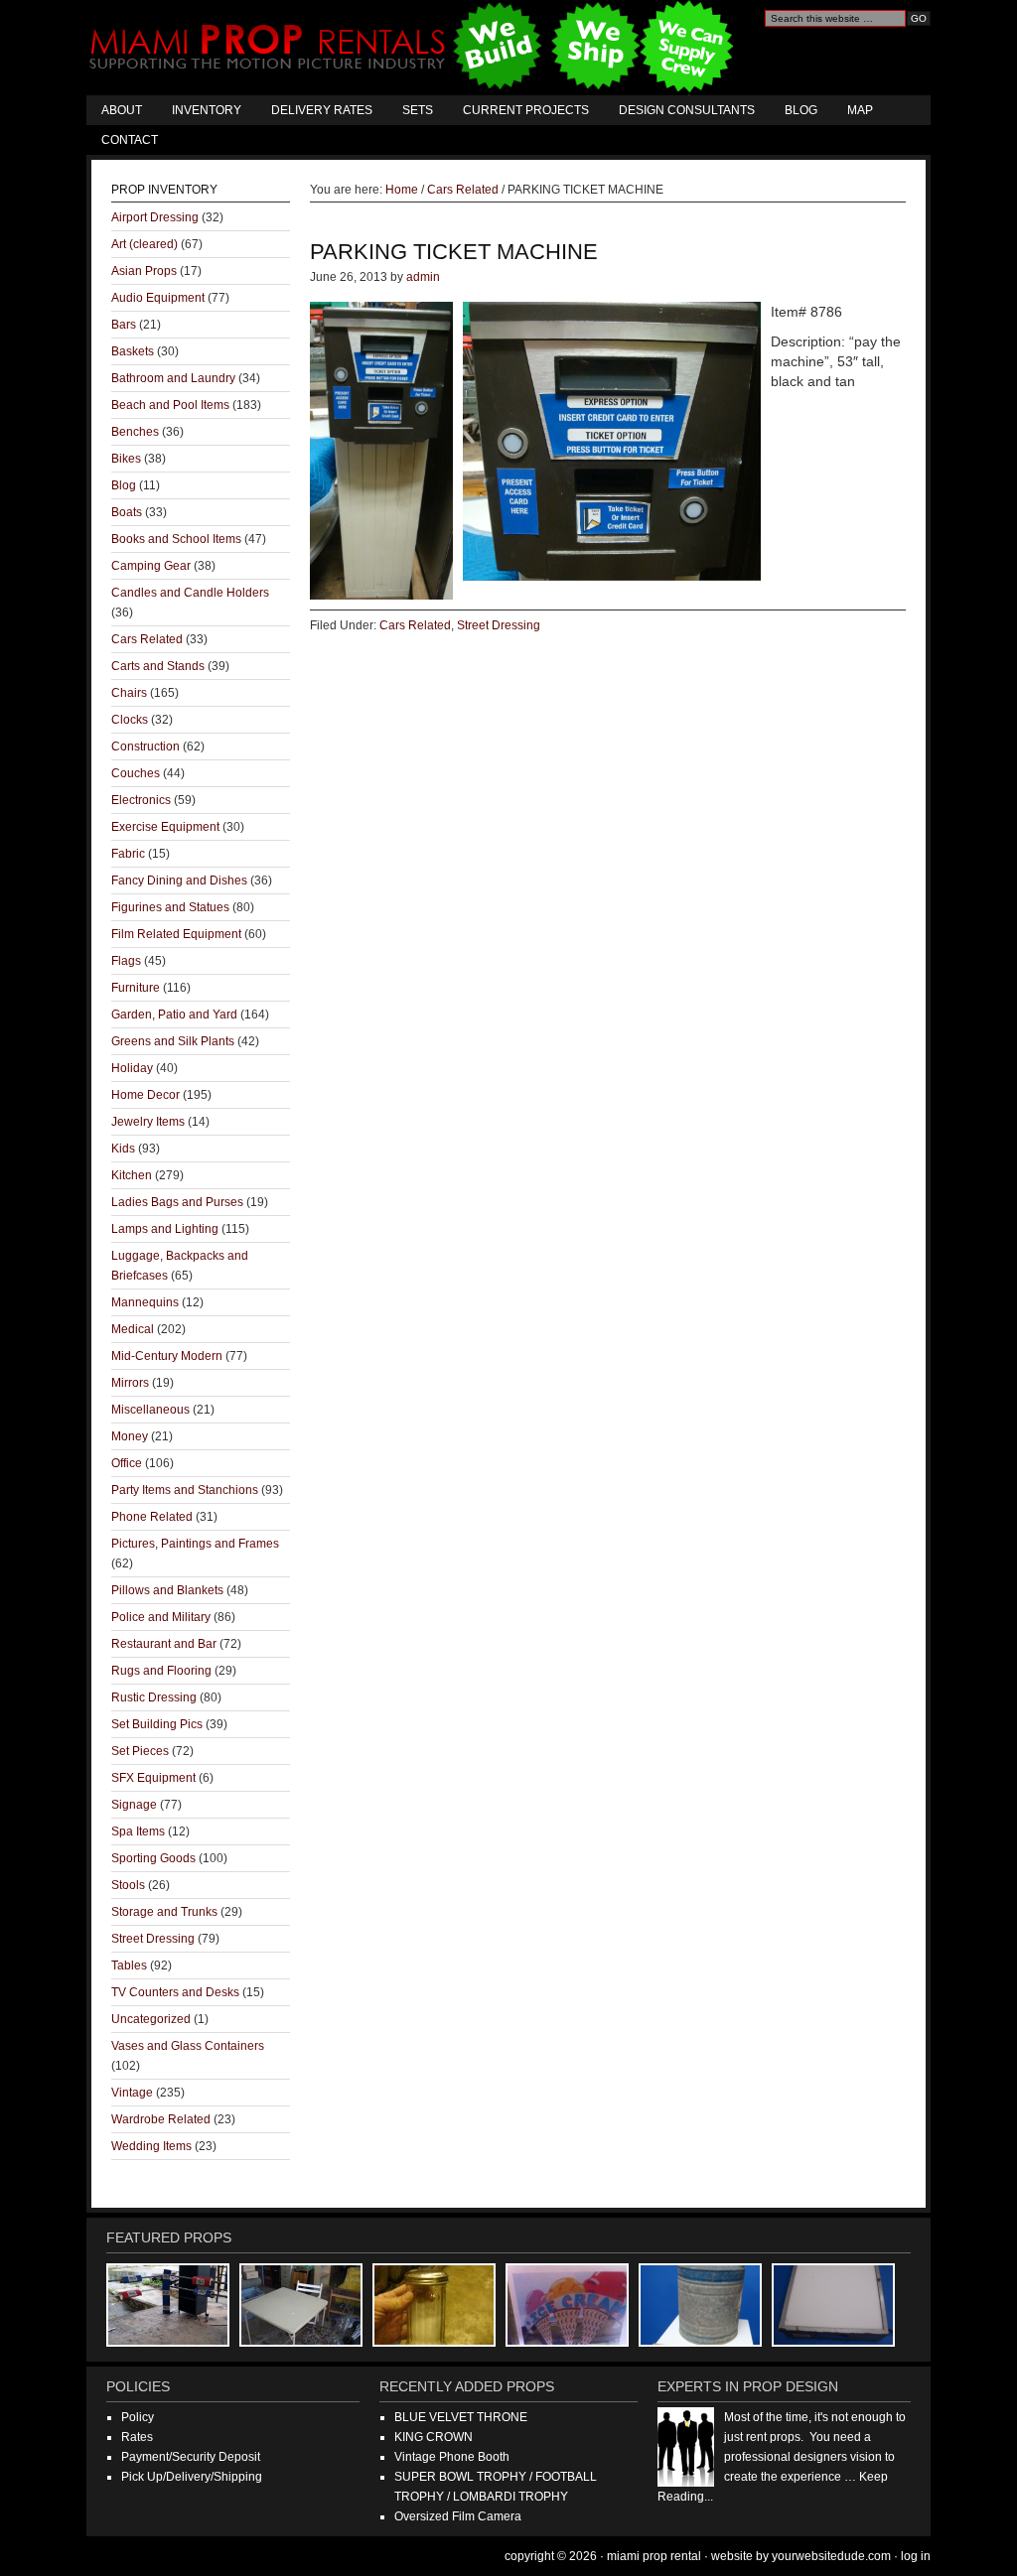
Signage (134, 1805)
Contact (130, 140)
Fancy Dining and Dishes (179, 881)
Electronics (141, 800)
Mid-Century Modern (167, 1356)
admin (423, 277)
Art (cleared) (145, 244)
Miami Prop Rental (414, 48)
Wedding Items (151, 2146)
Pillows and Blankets (167, 1590)
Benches (135, 432)
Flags (126, 961)
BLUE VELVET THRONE (461, 2417)
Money (130, 1436)
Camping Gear (151, 566)
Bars (124, 325)
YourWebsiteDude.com (831, 2556)
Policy (138, 2417)
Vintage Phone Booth (452, 2457)
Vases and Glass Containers (188, 2046)
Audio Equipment (158, 298)
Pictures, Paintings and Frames (195, 1544)
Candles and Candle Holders (190, 593)
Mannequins (145, 1302)
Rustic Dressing (154, 1697)
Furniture (136, 988)
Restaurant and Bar (164, 1644)
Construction (145, 746)
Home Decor (145, 1095)
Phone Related (152, 1517)
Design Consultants (687, 110)
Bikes (126, 459)
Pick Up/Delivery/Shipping (192, 2477)
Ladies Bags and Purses (177, 1202)
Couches (136, 773)
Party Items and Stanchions (185, 1490)
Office (127, 1463)
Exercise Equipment (165, 827)
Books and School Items (176, 539)
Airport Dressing (155, 217)
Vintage (132, 2093)
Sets (418, 110)
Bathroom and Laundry (173, 378)
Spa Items (138, 1831)
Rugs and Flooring (161, 1671)
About (122, 110)
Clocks (130, 720)
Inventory (207, 110)
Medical (133, 1329)
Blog (801, 110)
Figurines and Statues (170, 907)
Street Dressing (499, 625)
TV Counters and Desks (175, 1992)
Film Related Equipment (176, 934)
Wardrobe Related (161, 2119)
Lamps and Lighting (165, 1229)
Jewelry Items (148, 1122)
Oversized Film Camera (458, 2516)
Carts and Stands (158, 666)
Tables (129, 1966)
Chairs (129, 693)
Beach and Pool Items (170, 405)
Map (860, 110)
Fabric (128, 854)
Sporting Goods (153, 1858)
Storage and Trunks (164, 1912)
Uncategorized (151, 2019)
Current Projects (526, 110)
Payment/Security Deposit (191, 2457)
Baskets (133, 351)
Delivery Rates (322, 110)
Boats (127, 512)
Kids (123, 1149)
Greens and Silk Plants (173, 1041)
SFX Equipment (153, 1778)
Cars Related (415, 625)
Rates (137, 2437)
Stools (128, 1885)
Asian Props (144, 271)
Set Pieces (140, 1751)
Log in (916, 2556)
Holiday (132, 1068)
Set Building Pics (157, 1724)
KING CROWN (434, 2437)
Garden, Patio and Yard (174, 1015)
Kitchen (132, 1175)
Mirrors (130, 1383)
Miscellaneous (150, 1410)
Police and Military (161, 1617)
